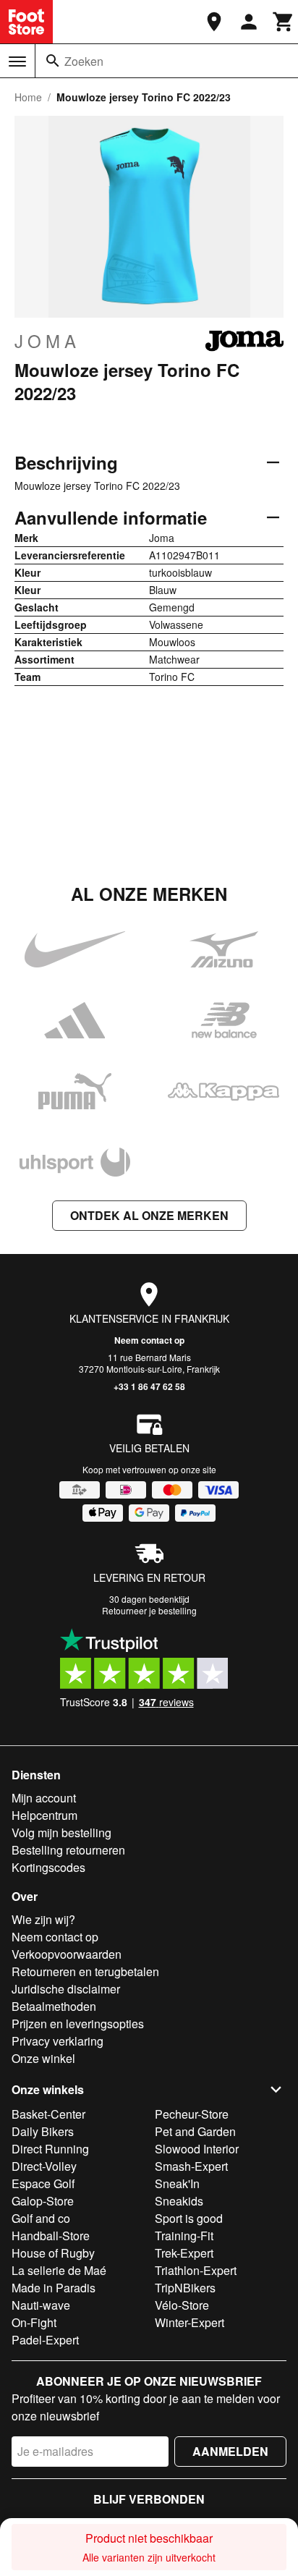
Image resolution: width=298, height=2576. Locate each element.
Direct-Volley (44, 2166)
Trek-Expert (184, 2253)
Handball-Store (51, 2236)
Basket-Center (48, 2114)
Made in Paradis (54, 2288)
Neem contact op (149, 1340)
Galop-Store (43, 2201)
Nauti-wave (41, 2305)
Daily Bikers (43, 2131)
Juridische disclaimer (66, 1989)
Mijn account (44, 1798)
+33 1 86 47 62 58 (149, 1386)
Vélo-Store (182, 2305)
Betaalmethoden (54, 2006)
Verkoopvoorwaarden (67, 1954)
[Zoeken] (53, 61)
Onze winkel (43, 2058)
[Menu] (17, 62)
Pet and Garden (195, 2131)
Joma (47, 341)
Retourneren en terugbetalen (85, 1971)
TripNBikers (185, 2288)
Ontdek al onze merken (149, 1215)
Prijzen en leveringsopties (78, 2024)
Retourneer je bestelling (149, 1610)
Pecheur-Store (192, 2114)
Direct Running (50, 2149)
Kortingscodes (48, 1867)
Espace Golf (43, 2183)
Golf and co (41, 2218)
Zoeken (84, 61)
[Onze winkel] (214, 22)
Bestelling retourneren (68, 1850)
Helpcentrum (44, 1815)
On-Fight (34, 2322)
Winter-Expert (190, 2322)
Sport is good (189, 2218)
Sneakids (179, 2201)
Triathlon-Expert (196, 2270)
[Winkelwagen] (284, 22)
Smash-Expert (191, 2166)
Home (28, 97)
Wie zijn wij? (43, 1919)
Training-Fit (184, 2236)
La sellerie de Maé (59, 2270)
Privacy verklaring (58, 2041)
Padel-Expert (45, 2340)
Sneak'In (177, 2183)
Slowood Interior (197, 2149)
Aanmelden (230, 2451)
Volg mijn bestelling (61, 1833)
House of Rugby (53, 2253)
